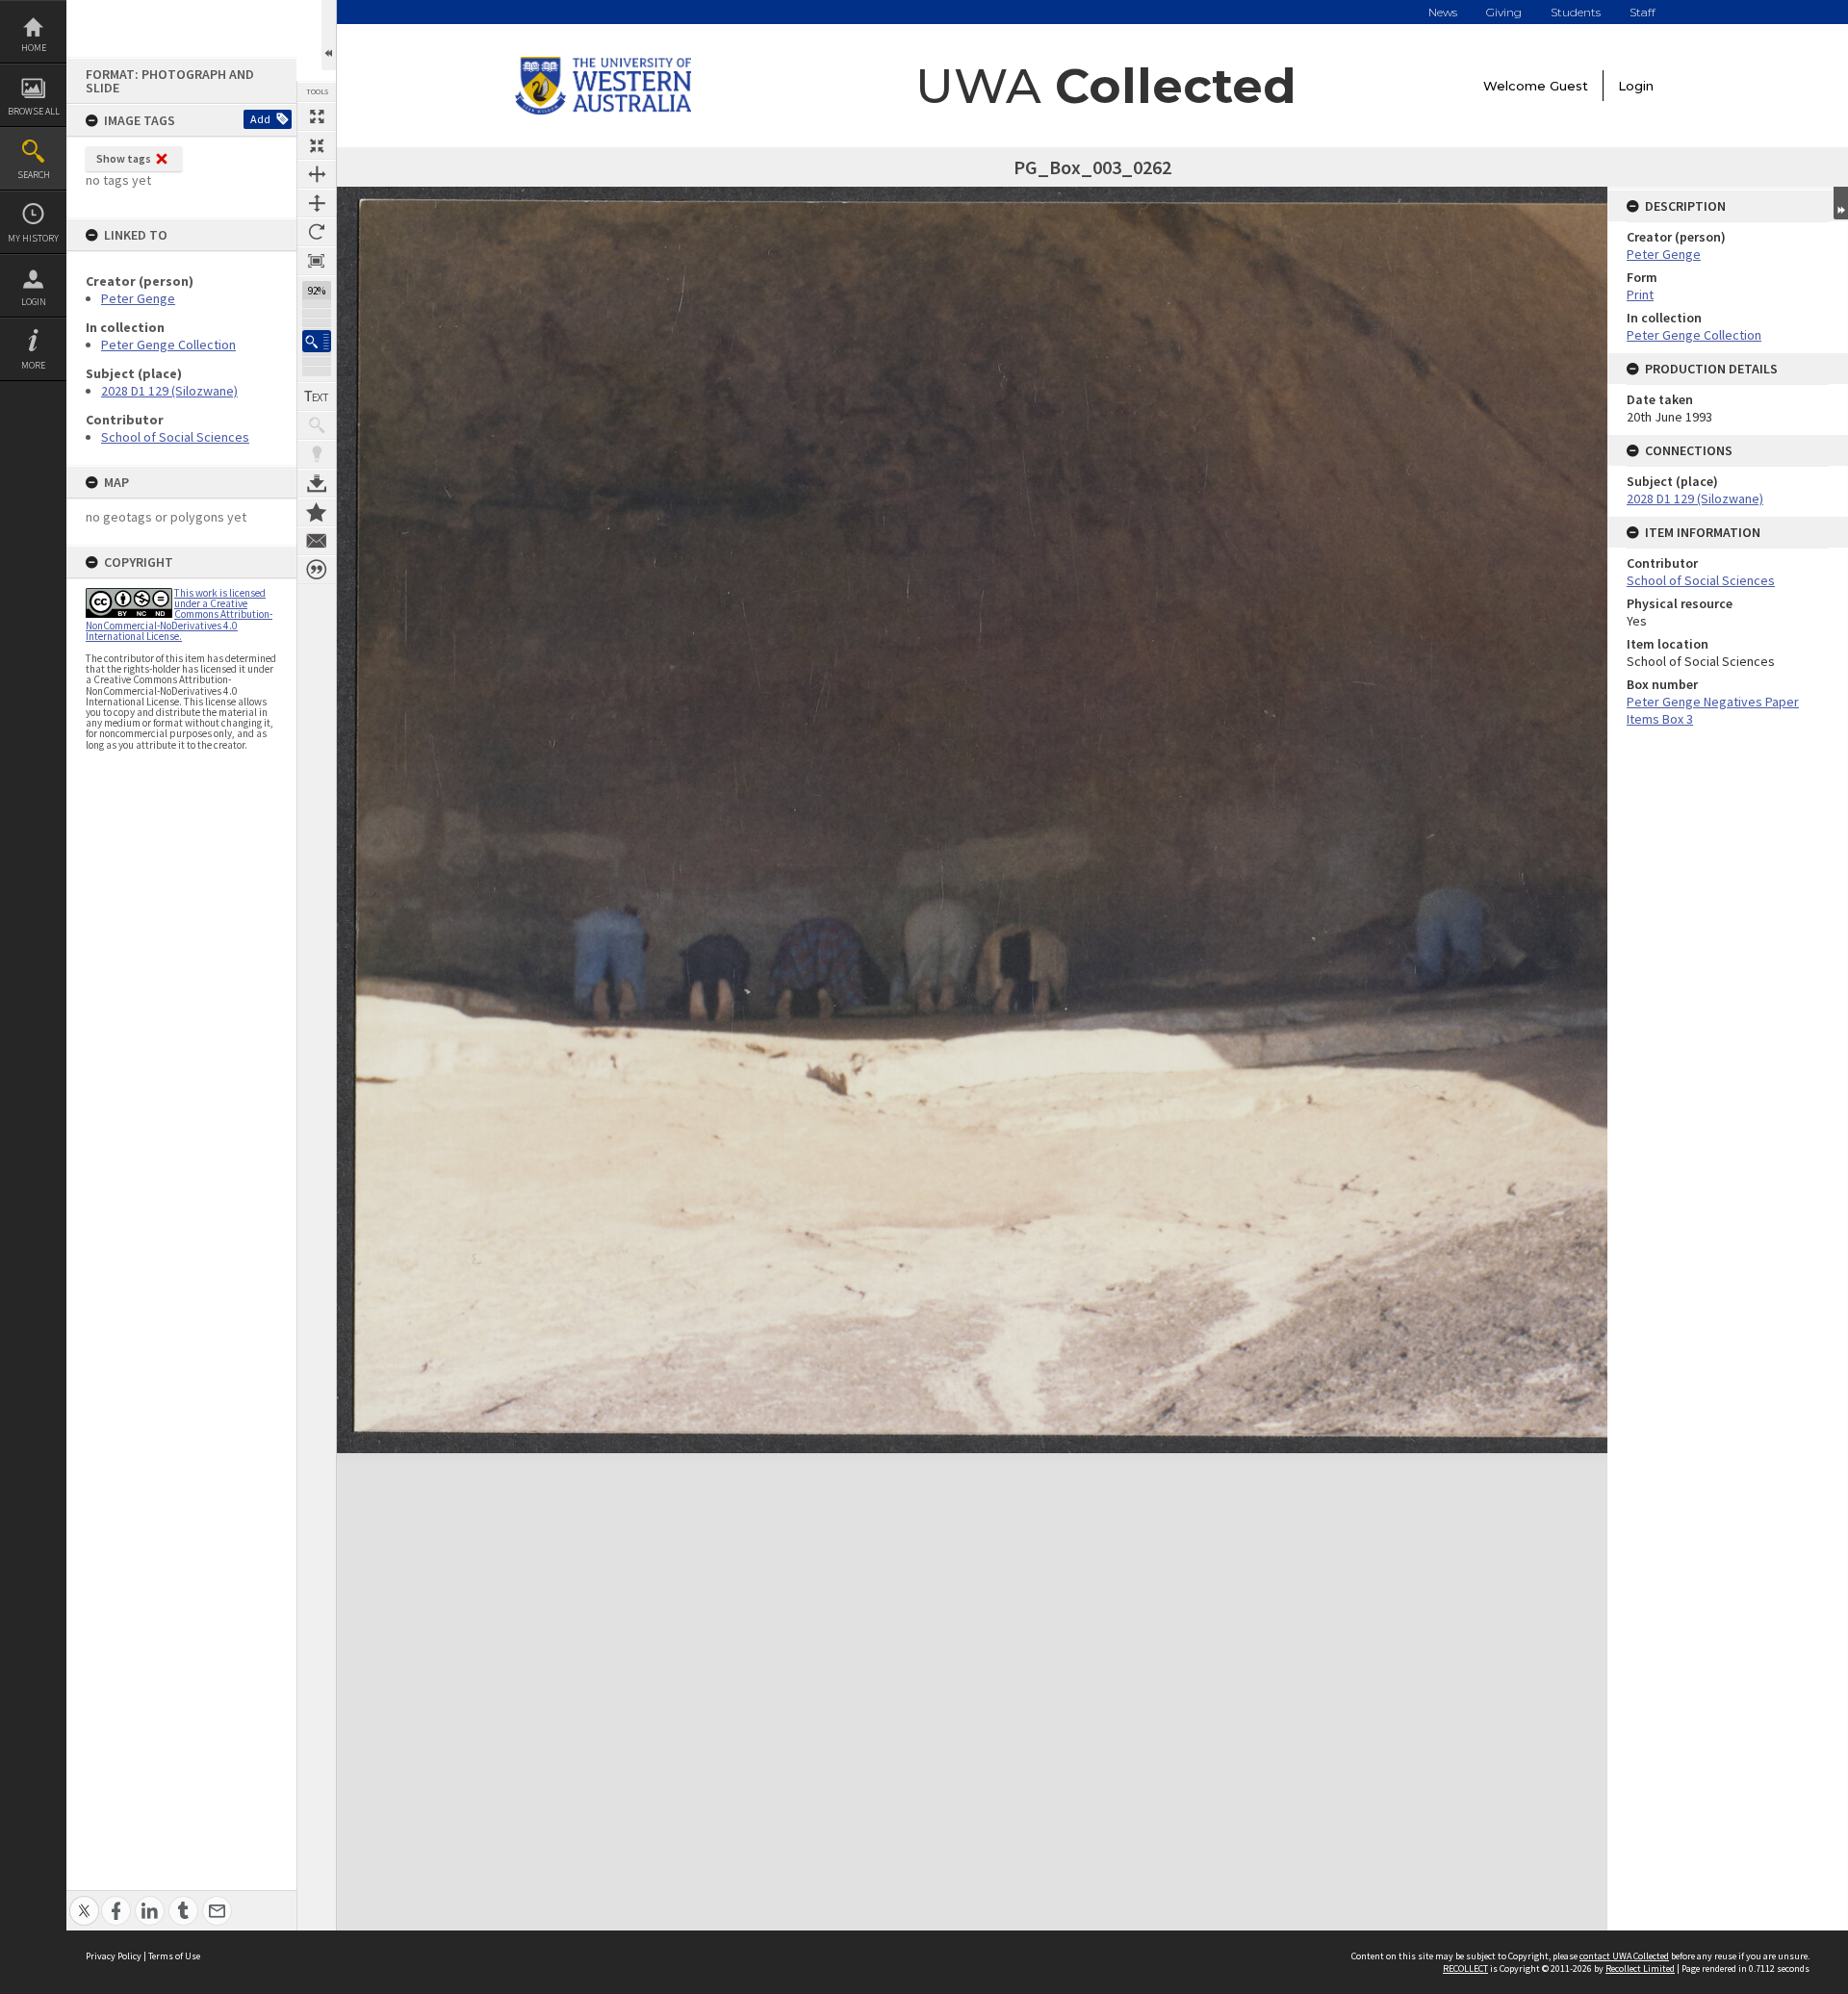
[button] (317, 341)
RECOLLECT (1465, 1968)
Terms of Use (174, 1956)
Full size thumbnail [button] (317, 116)
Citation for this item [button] (317, 570)
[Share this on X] (84, 1900)
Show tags (124, 158)
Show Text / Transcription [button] (317, 396)
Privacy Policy (114, 1956)
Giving (1504, 12)
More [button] (33, 365)
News (1443, 12)
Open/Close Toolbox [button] (329, 35)
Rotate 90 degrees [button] (317, 232)
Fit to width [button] (317, 174)
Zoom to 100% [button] (317, 261)
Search (34, 175)
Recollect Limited (1640, 1968)
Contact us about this (317, 541)
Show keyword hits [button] (317, 425)
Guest (1569, 86)
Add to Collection (317, 512)
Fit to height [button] (317, 203)
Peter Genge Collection (168, 345)
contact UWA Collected (1624, 1956)
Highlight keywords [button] (317, 454)
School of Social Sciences (175, 437)
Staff (1643, 12)
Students (1576, 12)
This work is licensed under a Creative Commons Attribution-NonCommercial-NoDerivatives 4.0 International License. (179, 614)
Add (260, 119)
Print (1640, 294)
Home (34, 48)
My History (33, 238)
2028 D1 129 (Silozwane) (169, 391)
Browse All (34, 111)
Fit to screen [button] (317, 145)
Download (317, 483)
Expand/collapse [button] (1841, 203)
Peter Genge (138, 298)
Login (34, 302)
